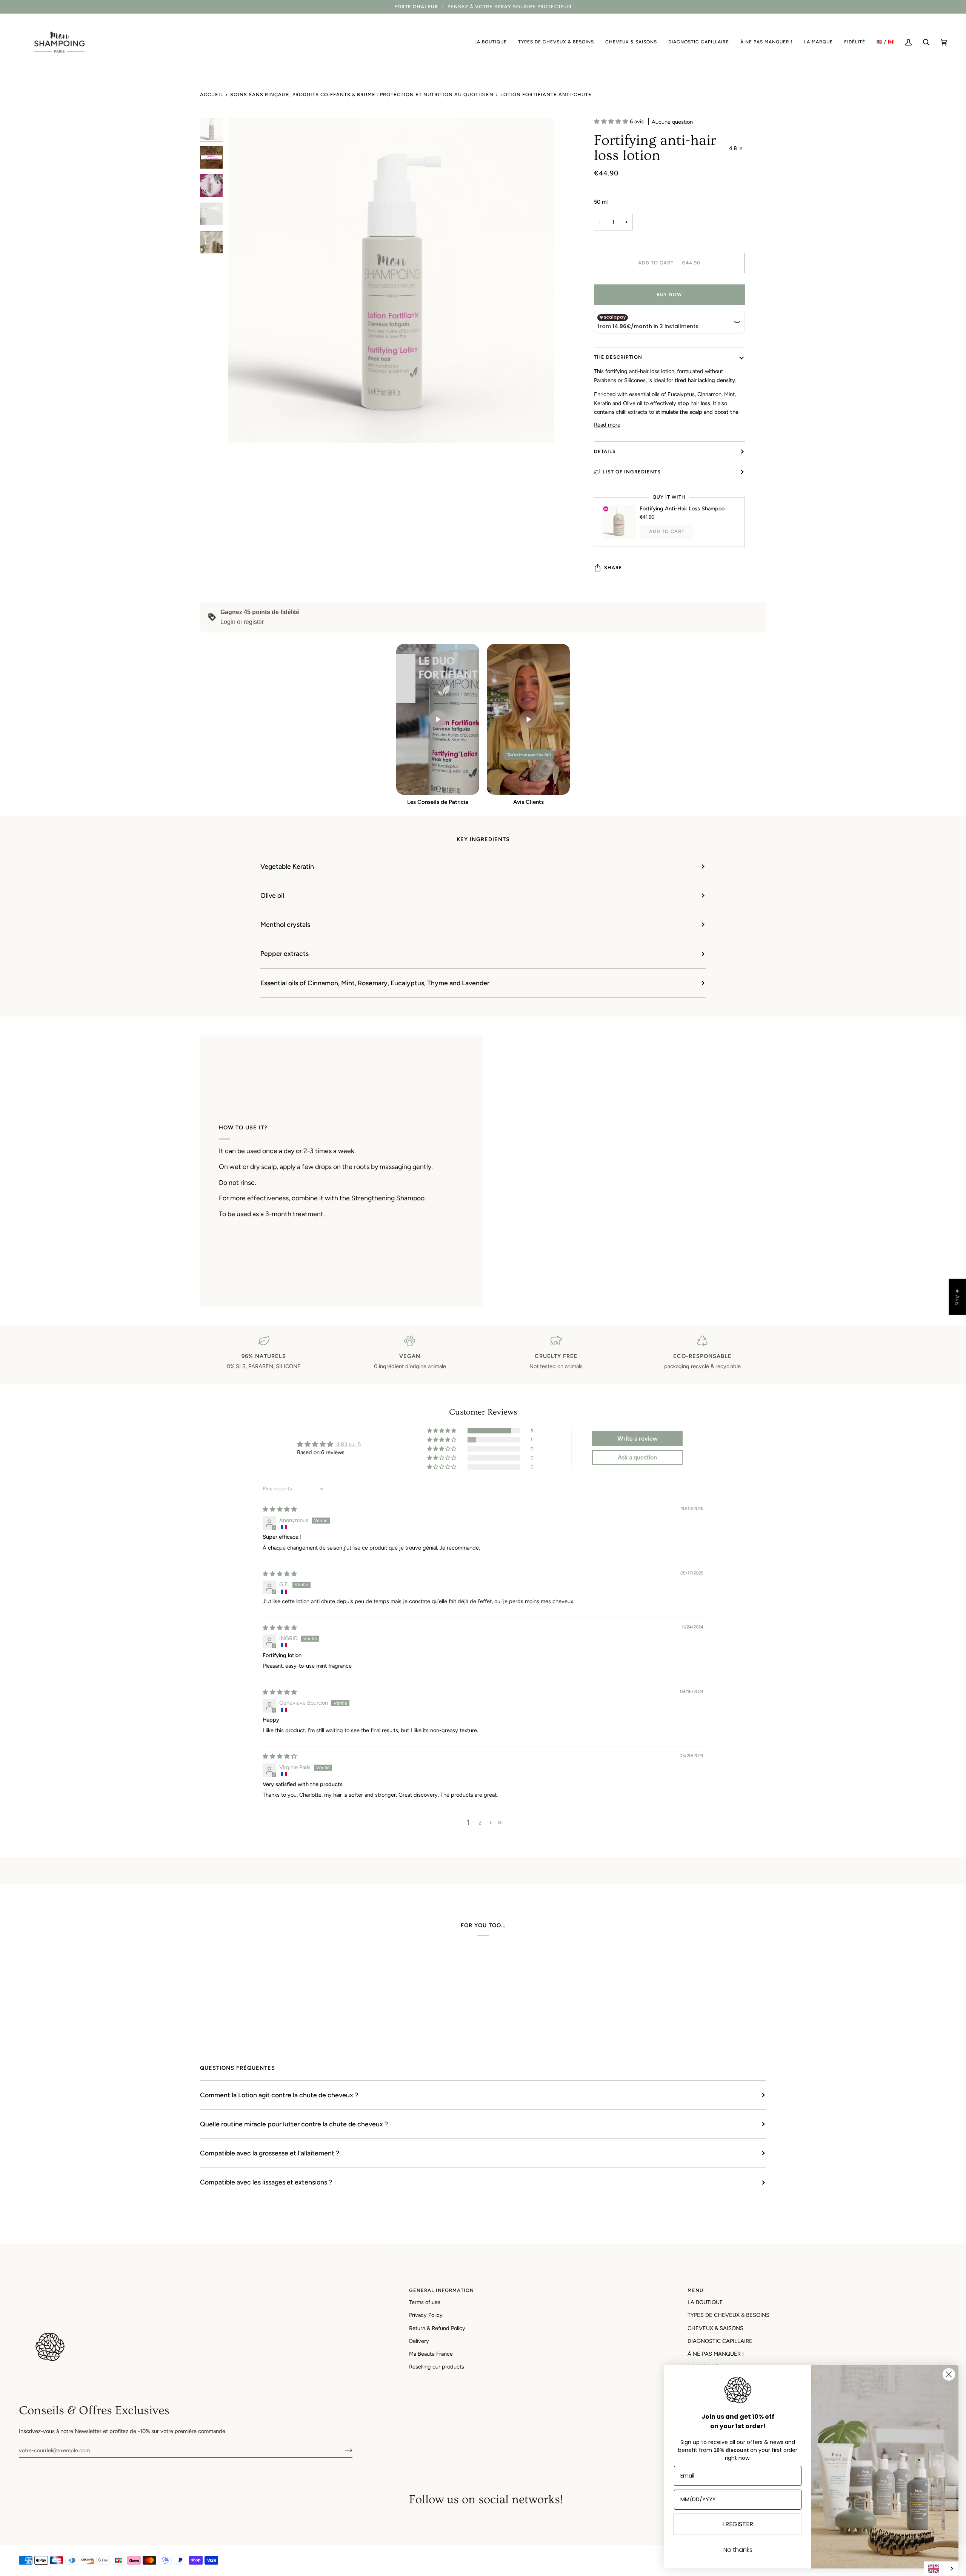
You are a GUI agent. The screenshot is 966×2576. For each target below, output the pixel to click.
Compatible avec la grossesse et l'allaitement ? (270, 2153)
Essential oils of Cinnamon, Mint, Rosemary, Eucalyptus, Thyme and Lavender (375, 983)
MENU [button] (695, 2290)
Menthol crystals (285, 924)
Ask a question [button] (637, 1457)
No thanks (738, 2550)
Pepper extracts (285, 953)
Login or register (242, 622)
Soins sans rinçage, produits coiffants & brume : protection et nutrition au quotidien (362, 94)
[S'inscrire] (342, 2450)
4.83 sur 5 (348, 1444)
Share (613, 568)
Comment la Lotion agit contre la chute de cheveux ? (279, 2095)
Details (605, 451)
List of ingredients (632, 472)
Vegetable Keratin (287, 866)
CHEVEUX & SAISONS (715, 2328)
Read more (607, 425)
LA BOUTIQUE (705, 2302)
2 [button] (480, 1823)
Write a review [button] (638, 1439)
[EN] (941, 2569)
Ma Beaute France (431, 2354)
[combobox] (941, 2569)
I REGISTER (738, 2524)
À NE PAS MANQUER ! (716, 2354)
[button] (491, 42)
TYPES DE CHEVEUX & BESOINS (728, 2315)
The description (618, 357)
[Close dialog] (949, 2374)
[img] (280, 1509)
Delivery (419, 2341)
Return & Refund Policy (437, 2328)
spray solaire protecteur (533, 7)
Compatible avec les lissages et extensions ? (266, 2182)
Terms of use (425, 2302)
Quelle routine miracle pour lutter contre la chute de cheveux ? (294, 2124)
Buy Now (669, 294)
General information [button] (441, 2290)
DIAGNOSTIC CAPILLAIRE (720, 2341)
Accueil (212, 94)
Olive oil (272, 895)
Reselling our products (437, 2367)
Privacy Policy (426, 2315)
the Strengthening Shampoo (382, 1198)
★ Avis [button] (957, 1297)
